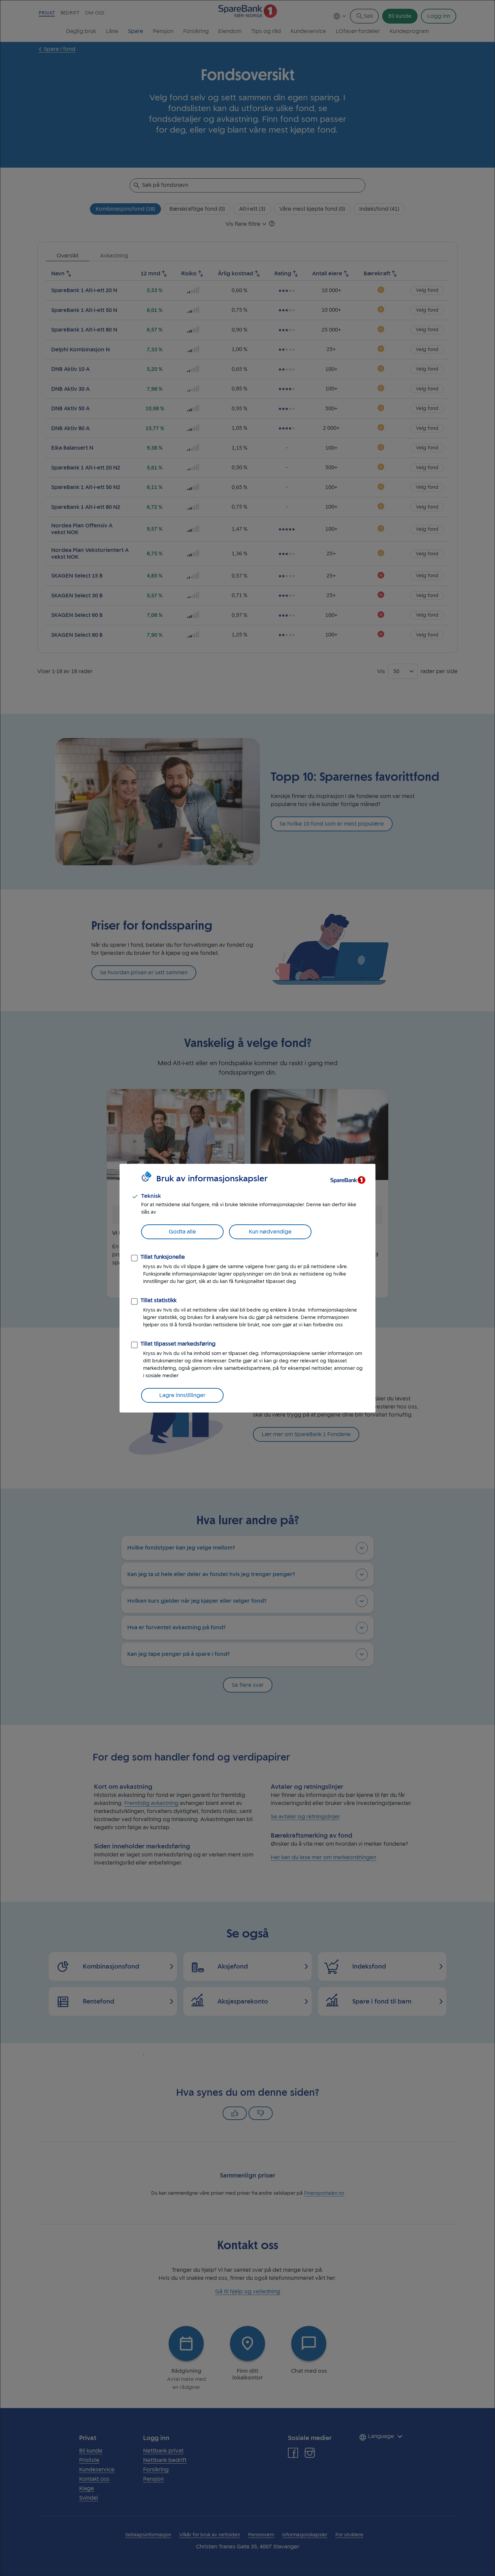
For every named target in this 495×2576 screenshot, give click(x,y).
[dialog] (247, 1288)
